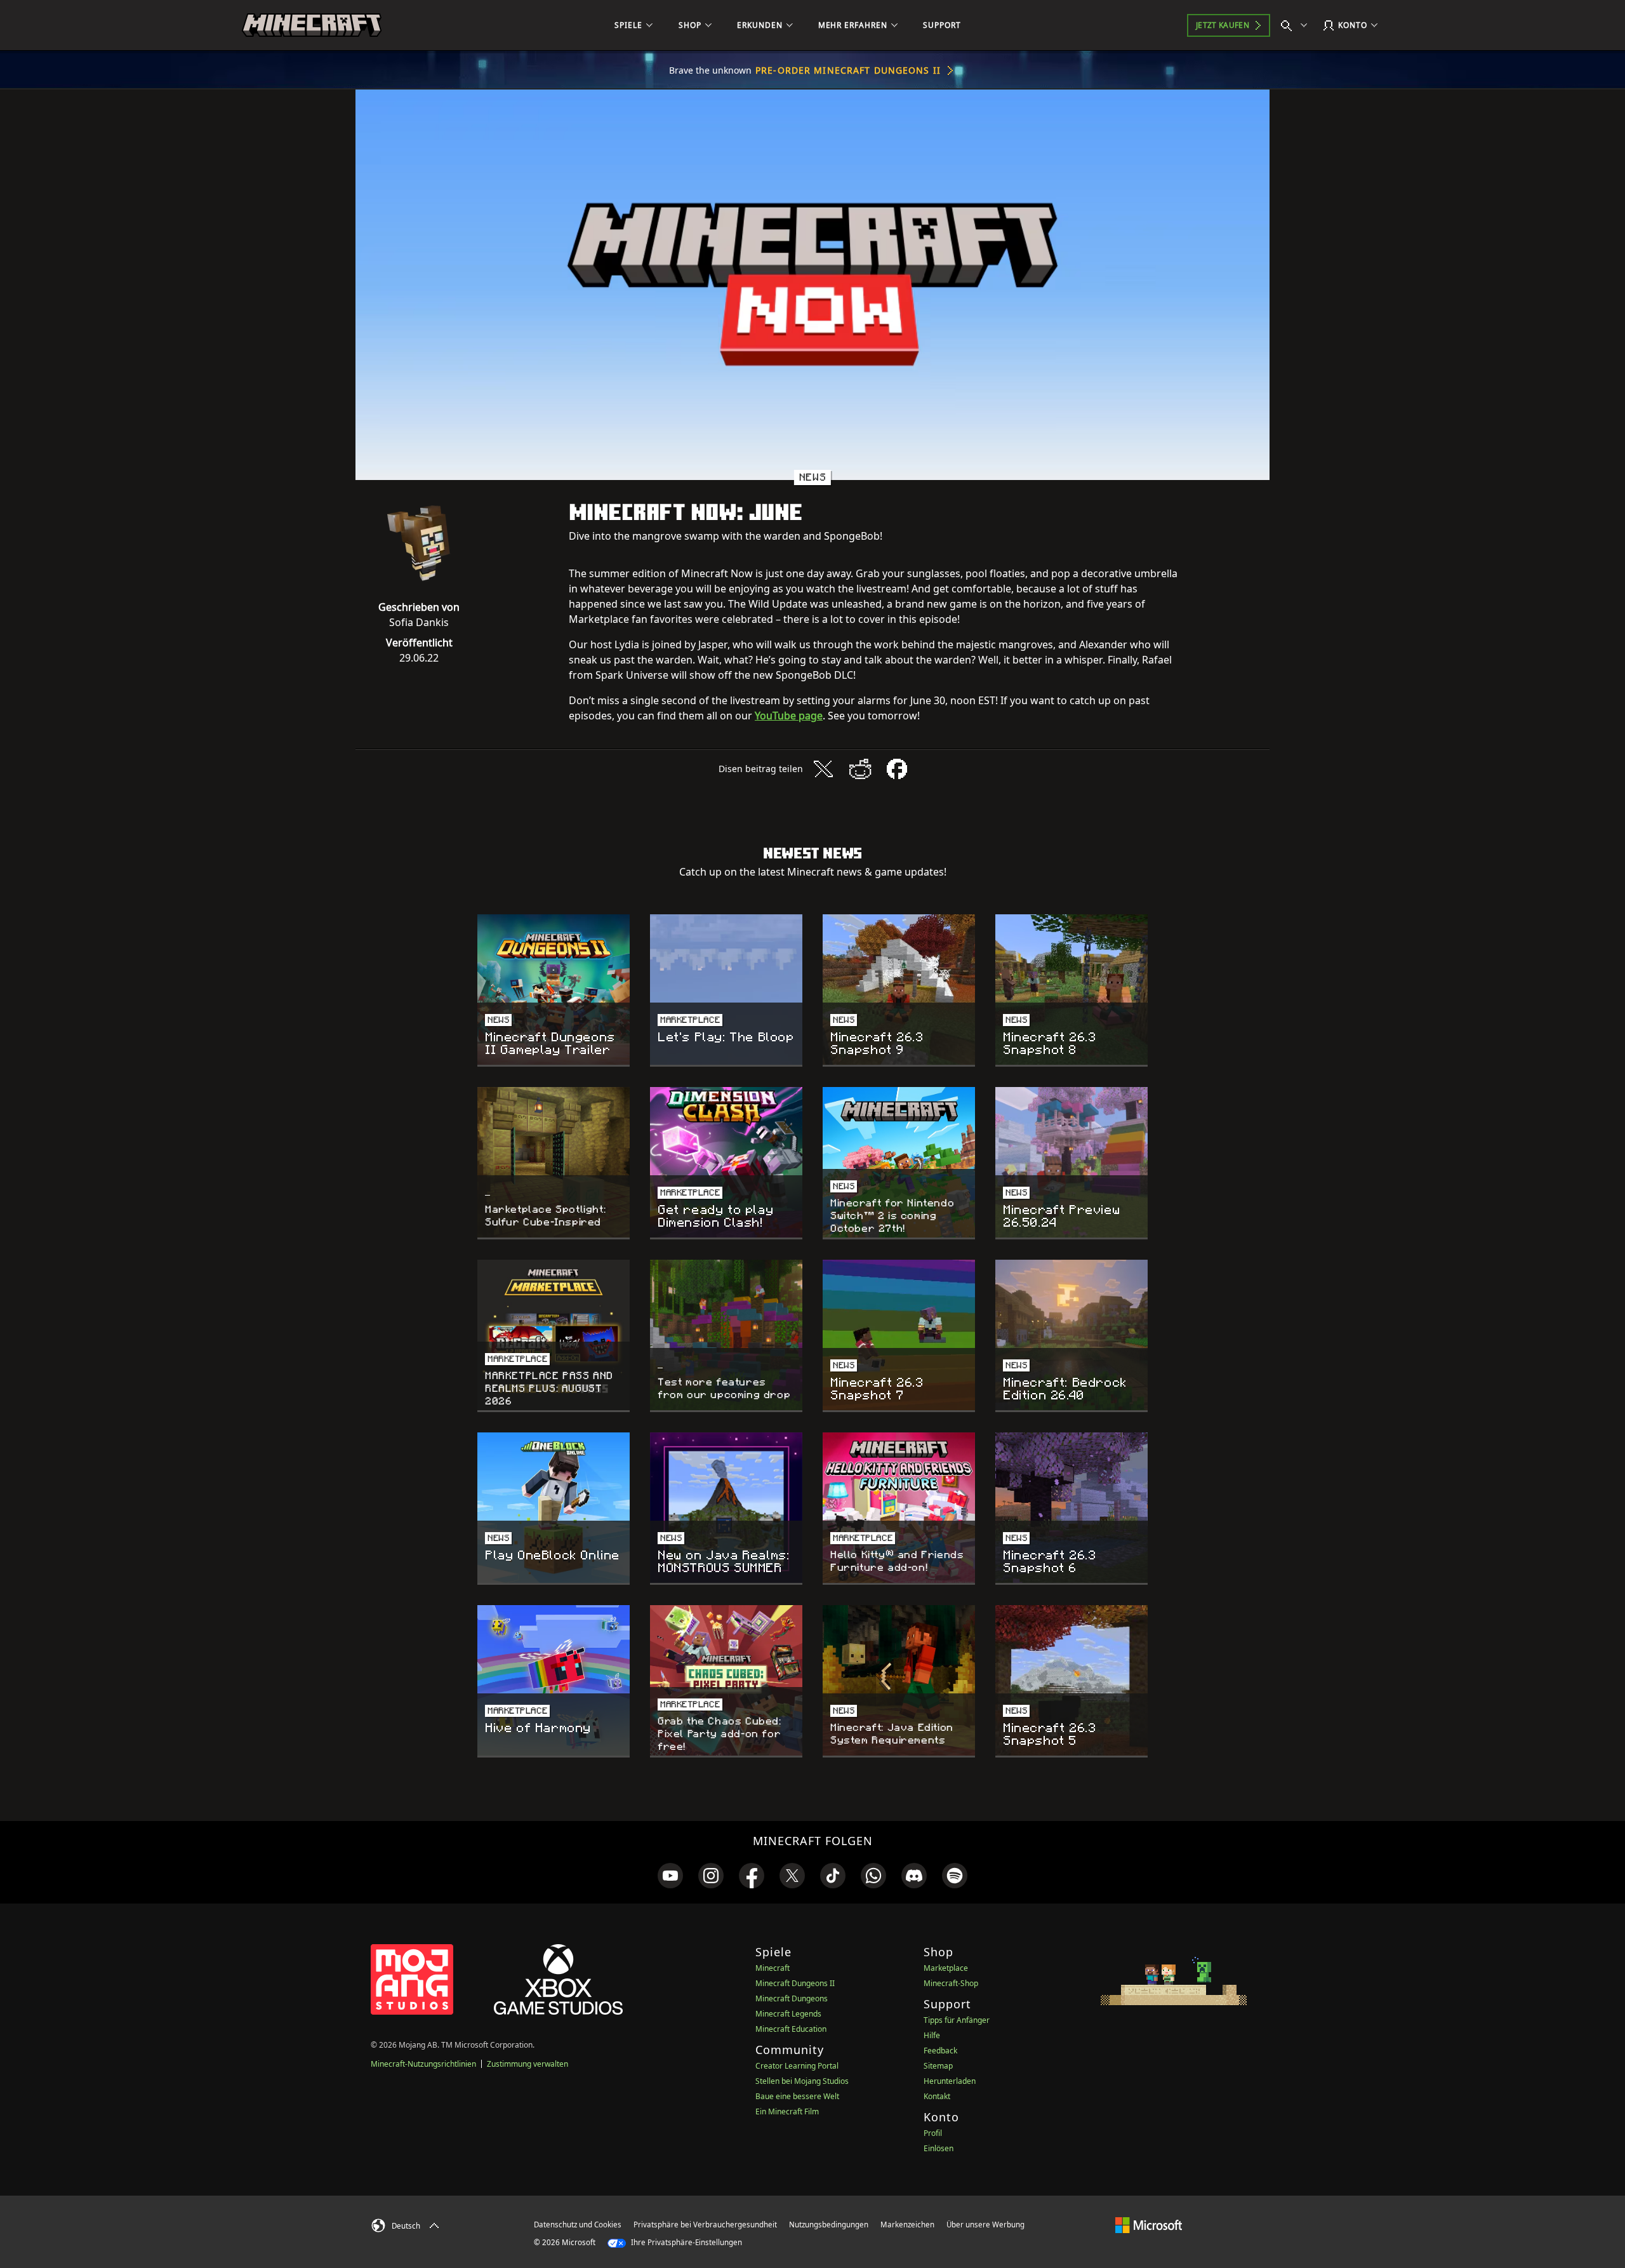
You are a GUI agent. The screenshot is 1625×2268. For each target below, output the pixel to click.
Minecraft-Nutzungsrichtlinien (423, 2064)
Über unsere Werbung (985, 2225)
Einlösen (939, 2148)
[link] (670, 1876)
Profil (933, 2133)
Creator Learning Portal (797, 2066)
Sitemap (938, 2066)
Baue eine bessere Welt (797, 2096)
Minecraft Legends (788, 2014)
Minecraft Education (791, 2029)
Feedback (940, 2051)
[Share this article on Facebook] (897, 769)
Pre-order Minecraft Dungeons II (848, 70)
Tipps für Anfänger (957, 2020)
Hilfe (932, 2035)
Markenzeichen (907, 2225)
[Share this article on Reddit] (860, 769)
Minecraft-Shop (951, 1983)
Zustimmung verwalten (527, 2064)
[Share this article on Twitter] (823, 769)
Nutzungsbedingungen (829, 2225)
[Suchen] (1297, 25)
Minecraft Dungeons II (795, 1983)
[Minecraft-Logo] (312, 25)
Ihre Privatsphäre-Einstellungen (686, 2242)
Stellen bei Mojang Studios (802, 2081)
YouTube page (789, 716)
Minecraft (773, 1968)
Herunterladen (950, 2081)
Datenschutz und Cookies (578, 2225)
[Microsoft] (1149, 2224)
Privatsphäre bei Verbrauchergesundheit (705, 2225)
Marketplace (946, 1968)
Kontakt (937, 2096)
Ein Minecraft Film (787, 2111)
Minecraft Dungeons (792, 1998)
